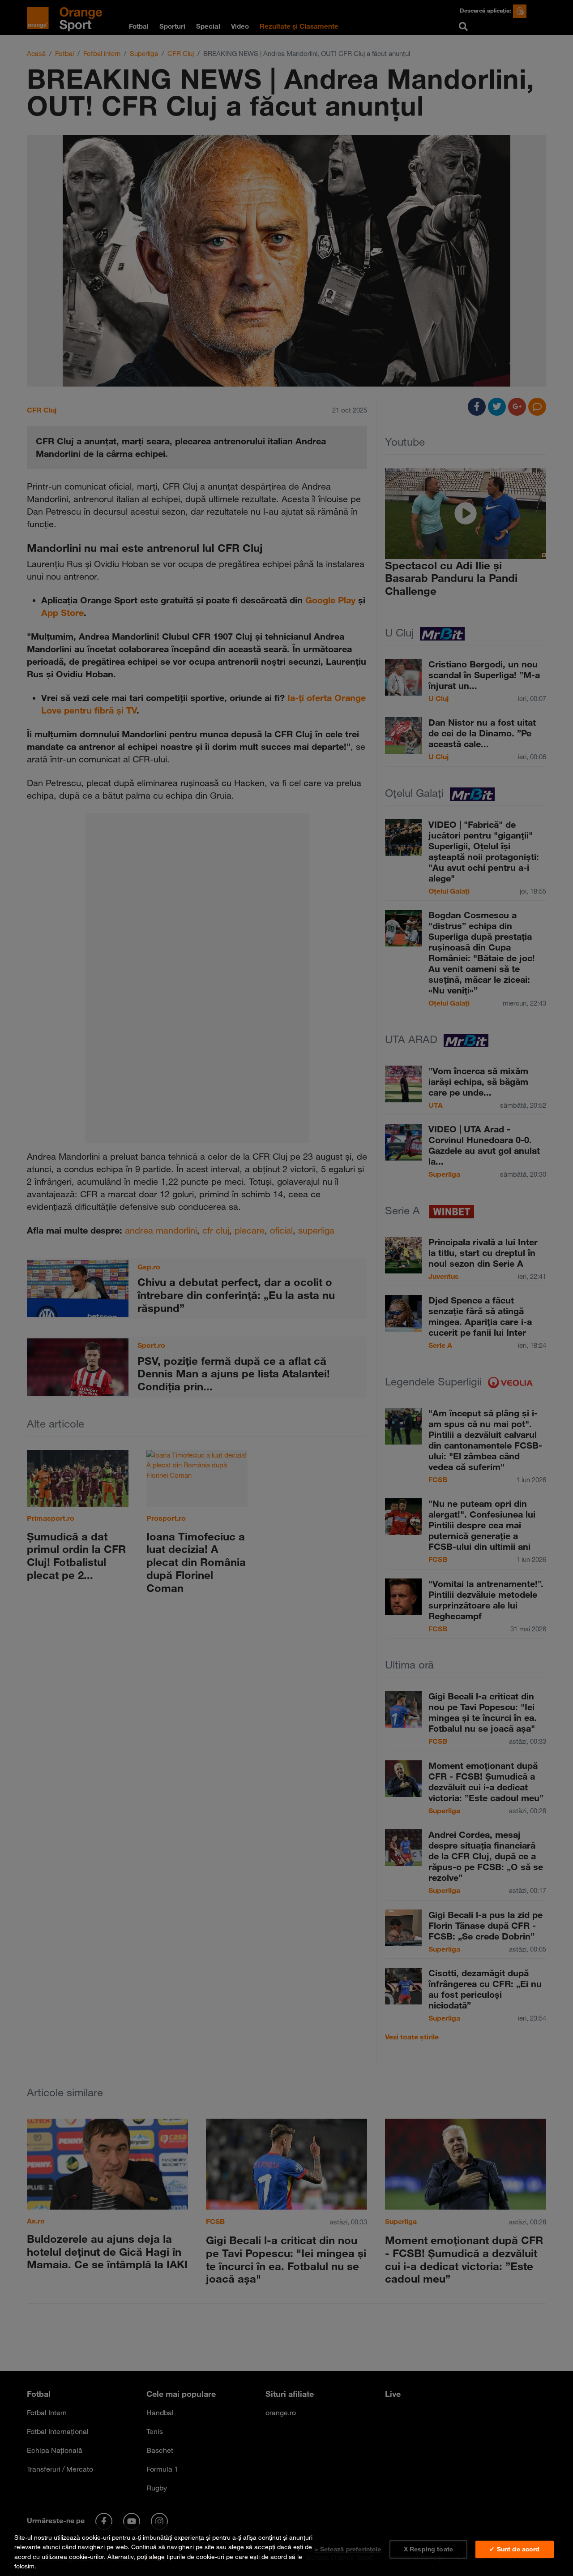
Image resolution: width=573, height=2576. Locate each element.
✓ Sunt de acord (514, 2549)
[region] (286, 2550)
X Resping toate (428, 2549)
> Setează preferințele (348, 2549)
